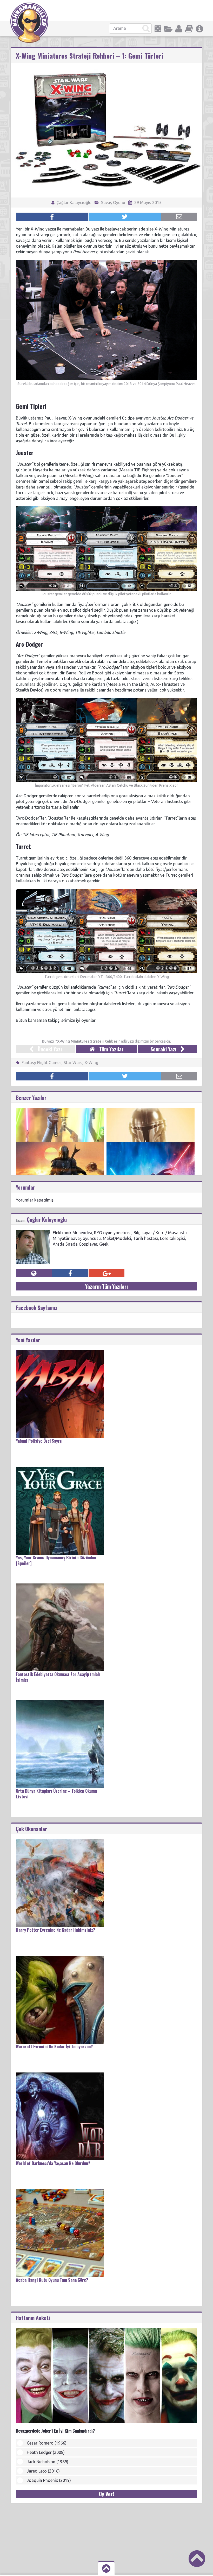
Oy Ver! (106, 2494)
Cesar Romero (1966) (47, 2443)
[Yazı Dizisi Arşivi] (189, 29)
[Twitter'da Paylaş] (125, 217)
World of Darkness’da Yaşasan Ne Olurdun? (53, 2163)
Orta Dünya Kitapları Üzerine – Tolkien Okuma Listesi (56, 1794)
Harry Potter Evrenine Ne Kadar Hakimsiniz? (55, 1930)
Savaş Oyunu (113, 203)
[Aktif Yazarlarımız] (179, 29)
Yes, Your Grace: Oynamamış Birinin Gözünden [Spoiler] (56, 1560)
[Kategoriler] (168, 29)
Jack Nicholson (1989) (48, 2462)
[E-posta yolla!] (179, 217)
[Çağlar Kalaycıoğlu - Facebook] (70, 1273)
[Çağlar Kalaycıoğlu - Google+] (106, 1273)
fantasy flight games (42, 1063)
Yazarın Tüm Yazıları (106, 1286)
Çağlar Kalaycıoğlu (73, 203)
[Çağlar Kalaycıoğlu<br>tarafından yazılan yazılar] (33, 1232)
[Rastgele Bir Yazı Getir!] (158, 29)
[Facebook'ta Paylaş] (52, 217)
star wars (73, 1063)
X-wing (91, 1063)
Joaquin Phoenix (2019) (49, 2480)
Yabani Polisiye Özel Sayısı (39, 1441)
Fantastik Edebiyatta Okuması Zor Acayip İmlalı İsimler (58, 1677)
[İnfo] (199, 29)
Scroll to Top (197, 2559)
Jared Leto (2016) (43, 2471)
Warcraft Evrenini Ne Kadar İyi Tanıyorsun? (54, 2047)
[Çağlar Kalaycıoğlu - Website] (34, 1273)
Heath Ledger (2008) (46, 2452)
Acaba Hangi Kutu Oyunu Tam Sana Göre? (52, 2280)
